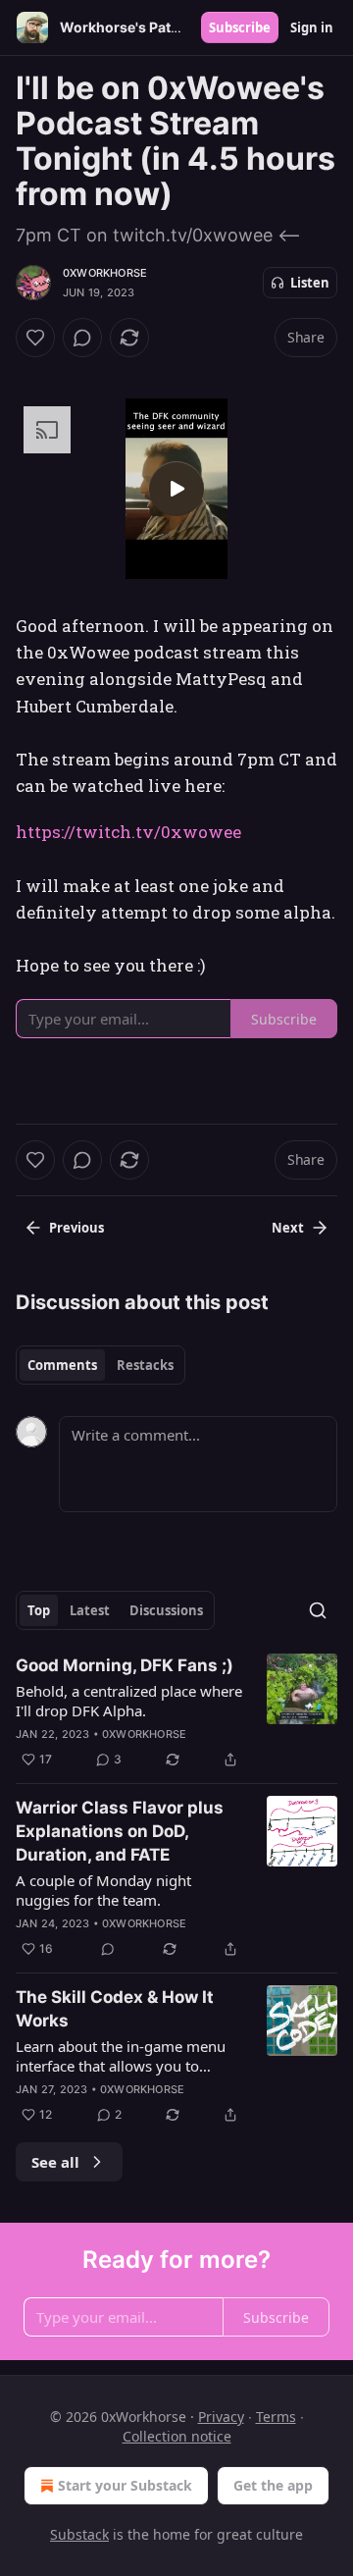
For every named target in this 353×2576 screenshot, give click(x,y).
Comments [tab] (62, 1365)
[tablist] (101, 1365)
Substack (79, 2534)
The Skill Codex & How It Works (115, 2009)
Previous (76, 1228)
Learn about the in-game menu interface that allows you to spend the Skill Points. (121, 2056)
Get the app (273, 2485)
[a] (176, 489)
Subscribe (240, 27)
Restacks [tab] (145, 1365)
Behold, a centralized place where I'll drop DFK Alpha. (129, 1701)
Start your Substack (125, 2485)
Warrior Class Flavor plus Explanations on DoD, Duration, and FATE (120, 1831)
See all (55, 2162)
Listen (310, 283)
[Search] (318, 1610)
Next (288, 1228)
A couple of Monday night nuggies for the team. (103, 1890)
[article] (176, 1712)
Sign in (312, 27)
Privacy (221, 2417)
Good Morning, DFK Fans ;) (125, 1665)
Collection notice (177, 2436)
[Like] (35, 338)
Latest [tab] (90, 1610)
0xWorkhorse (105, 273)
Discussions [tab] (166, 1610)
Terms (276, 2417)
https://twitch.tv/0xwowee (128, 832)
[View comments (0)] (82, 338)
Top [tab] (39, 1610)
